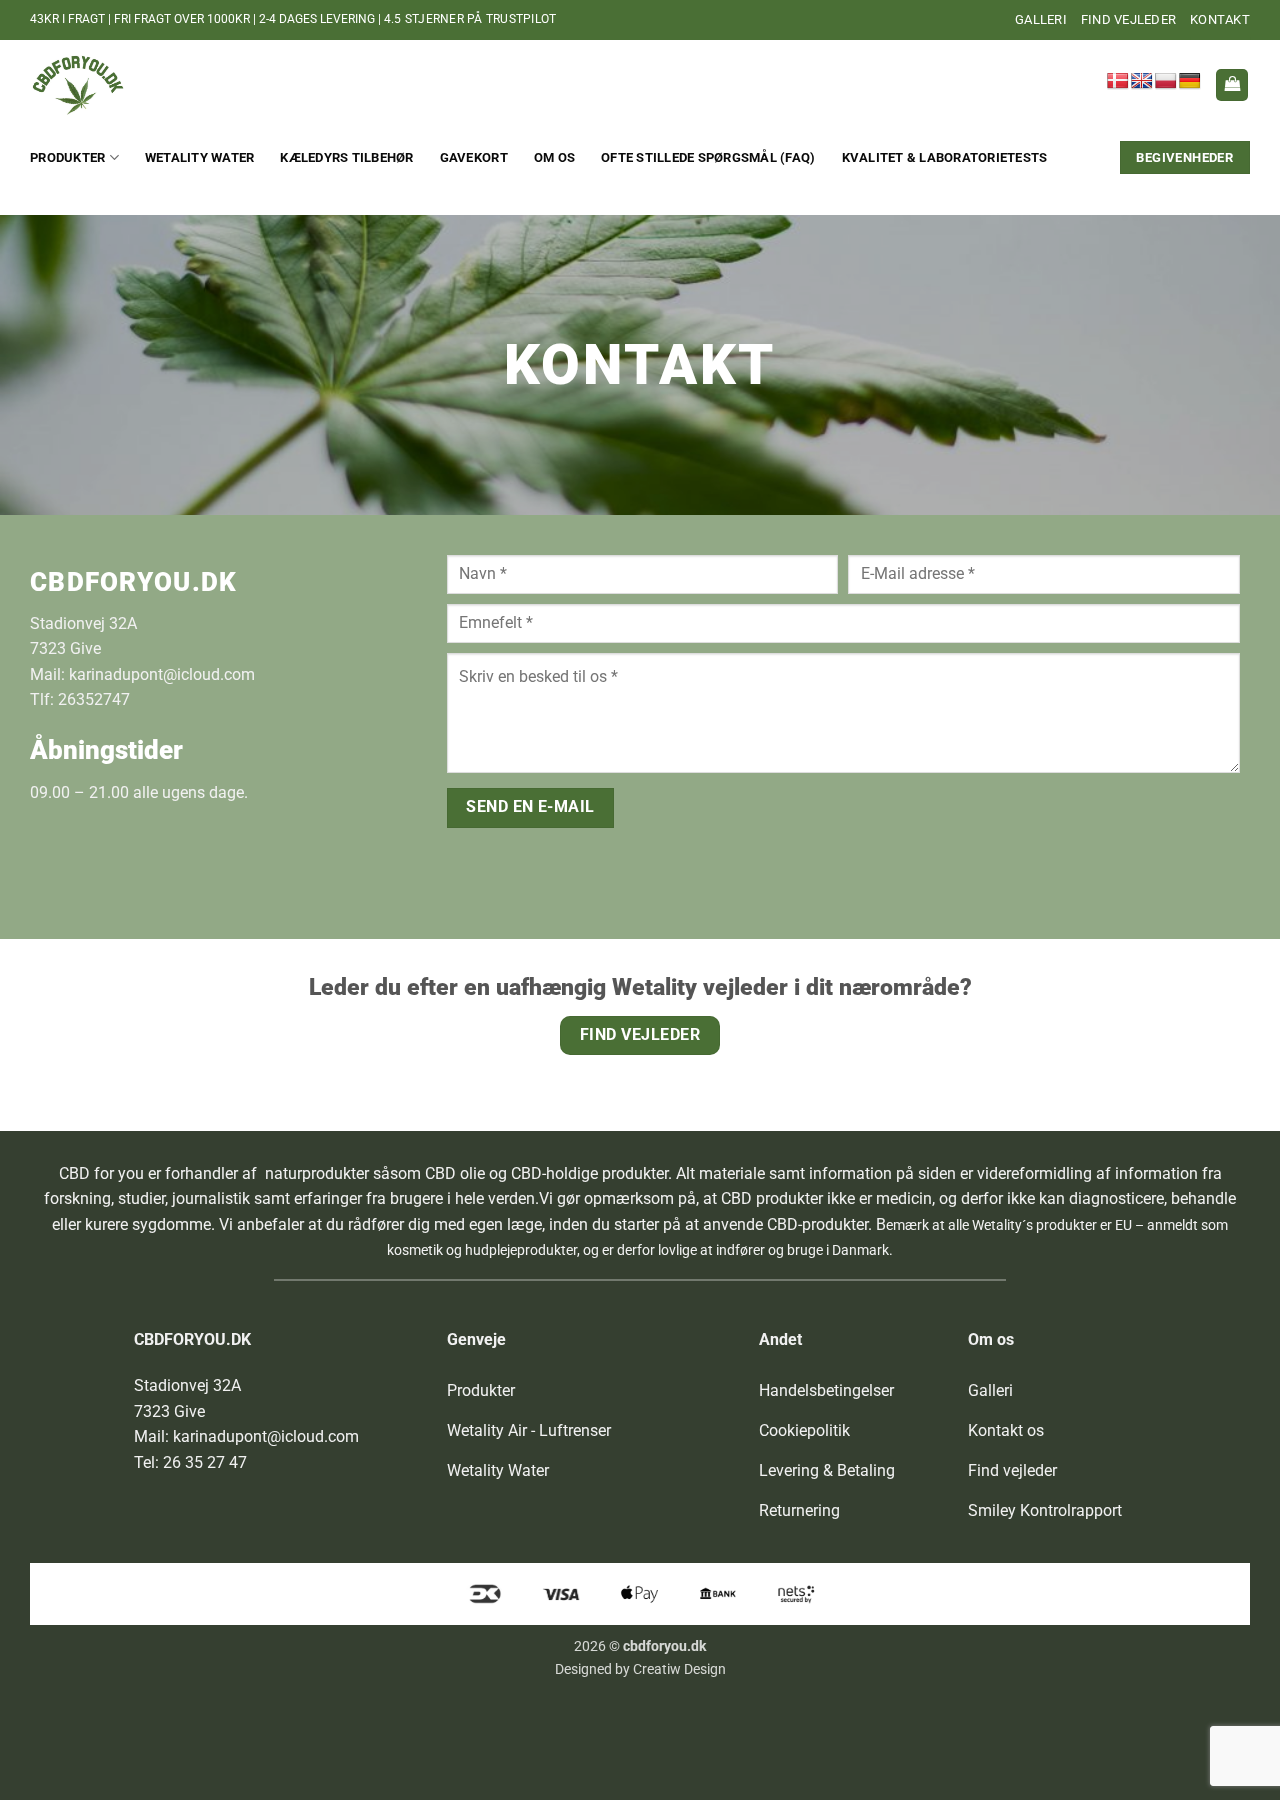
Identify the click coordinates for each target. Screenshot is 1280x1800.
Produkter (67, 157)
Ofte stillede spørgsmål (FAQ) (708, 157)
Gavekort (474, 157)
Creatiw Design (679, 1669)
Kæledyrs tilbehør (346, 157)
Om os (554, 157)
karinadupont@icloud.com (162, 674)
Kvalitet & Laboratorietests (945, 157)
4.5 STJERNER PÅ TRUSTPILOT (470, 19)
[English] (1142, 81)
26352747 (94, 699)
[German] (1190, 81)
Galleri (1041, 19)
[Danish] (1118, 81)
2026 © (640, 1646)
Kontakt (1220, 19)
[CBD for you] (130, 85)
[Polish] (1166, 81)
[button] (1232, 85)
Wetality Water (200, 157)
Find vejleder (1128, 19)
